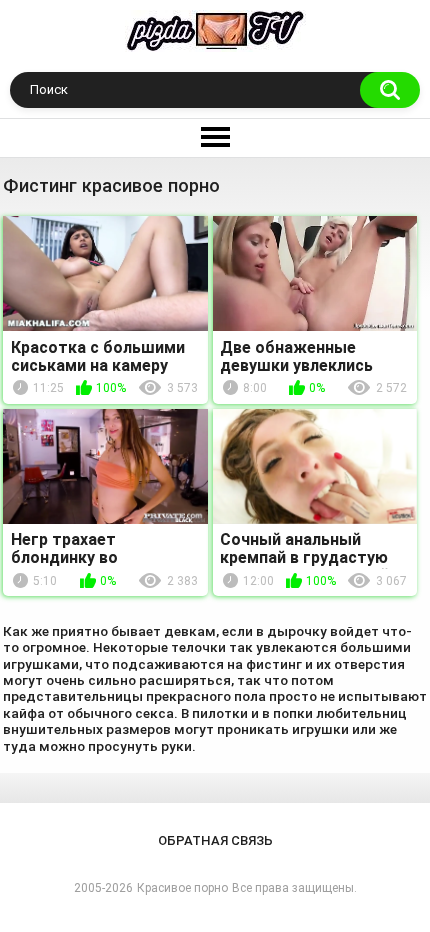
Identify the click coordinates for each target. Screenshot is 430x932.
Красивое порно (182, 888)
